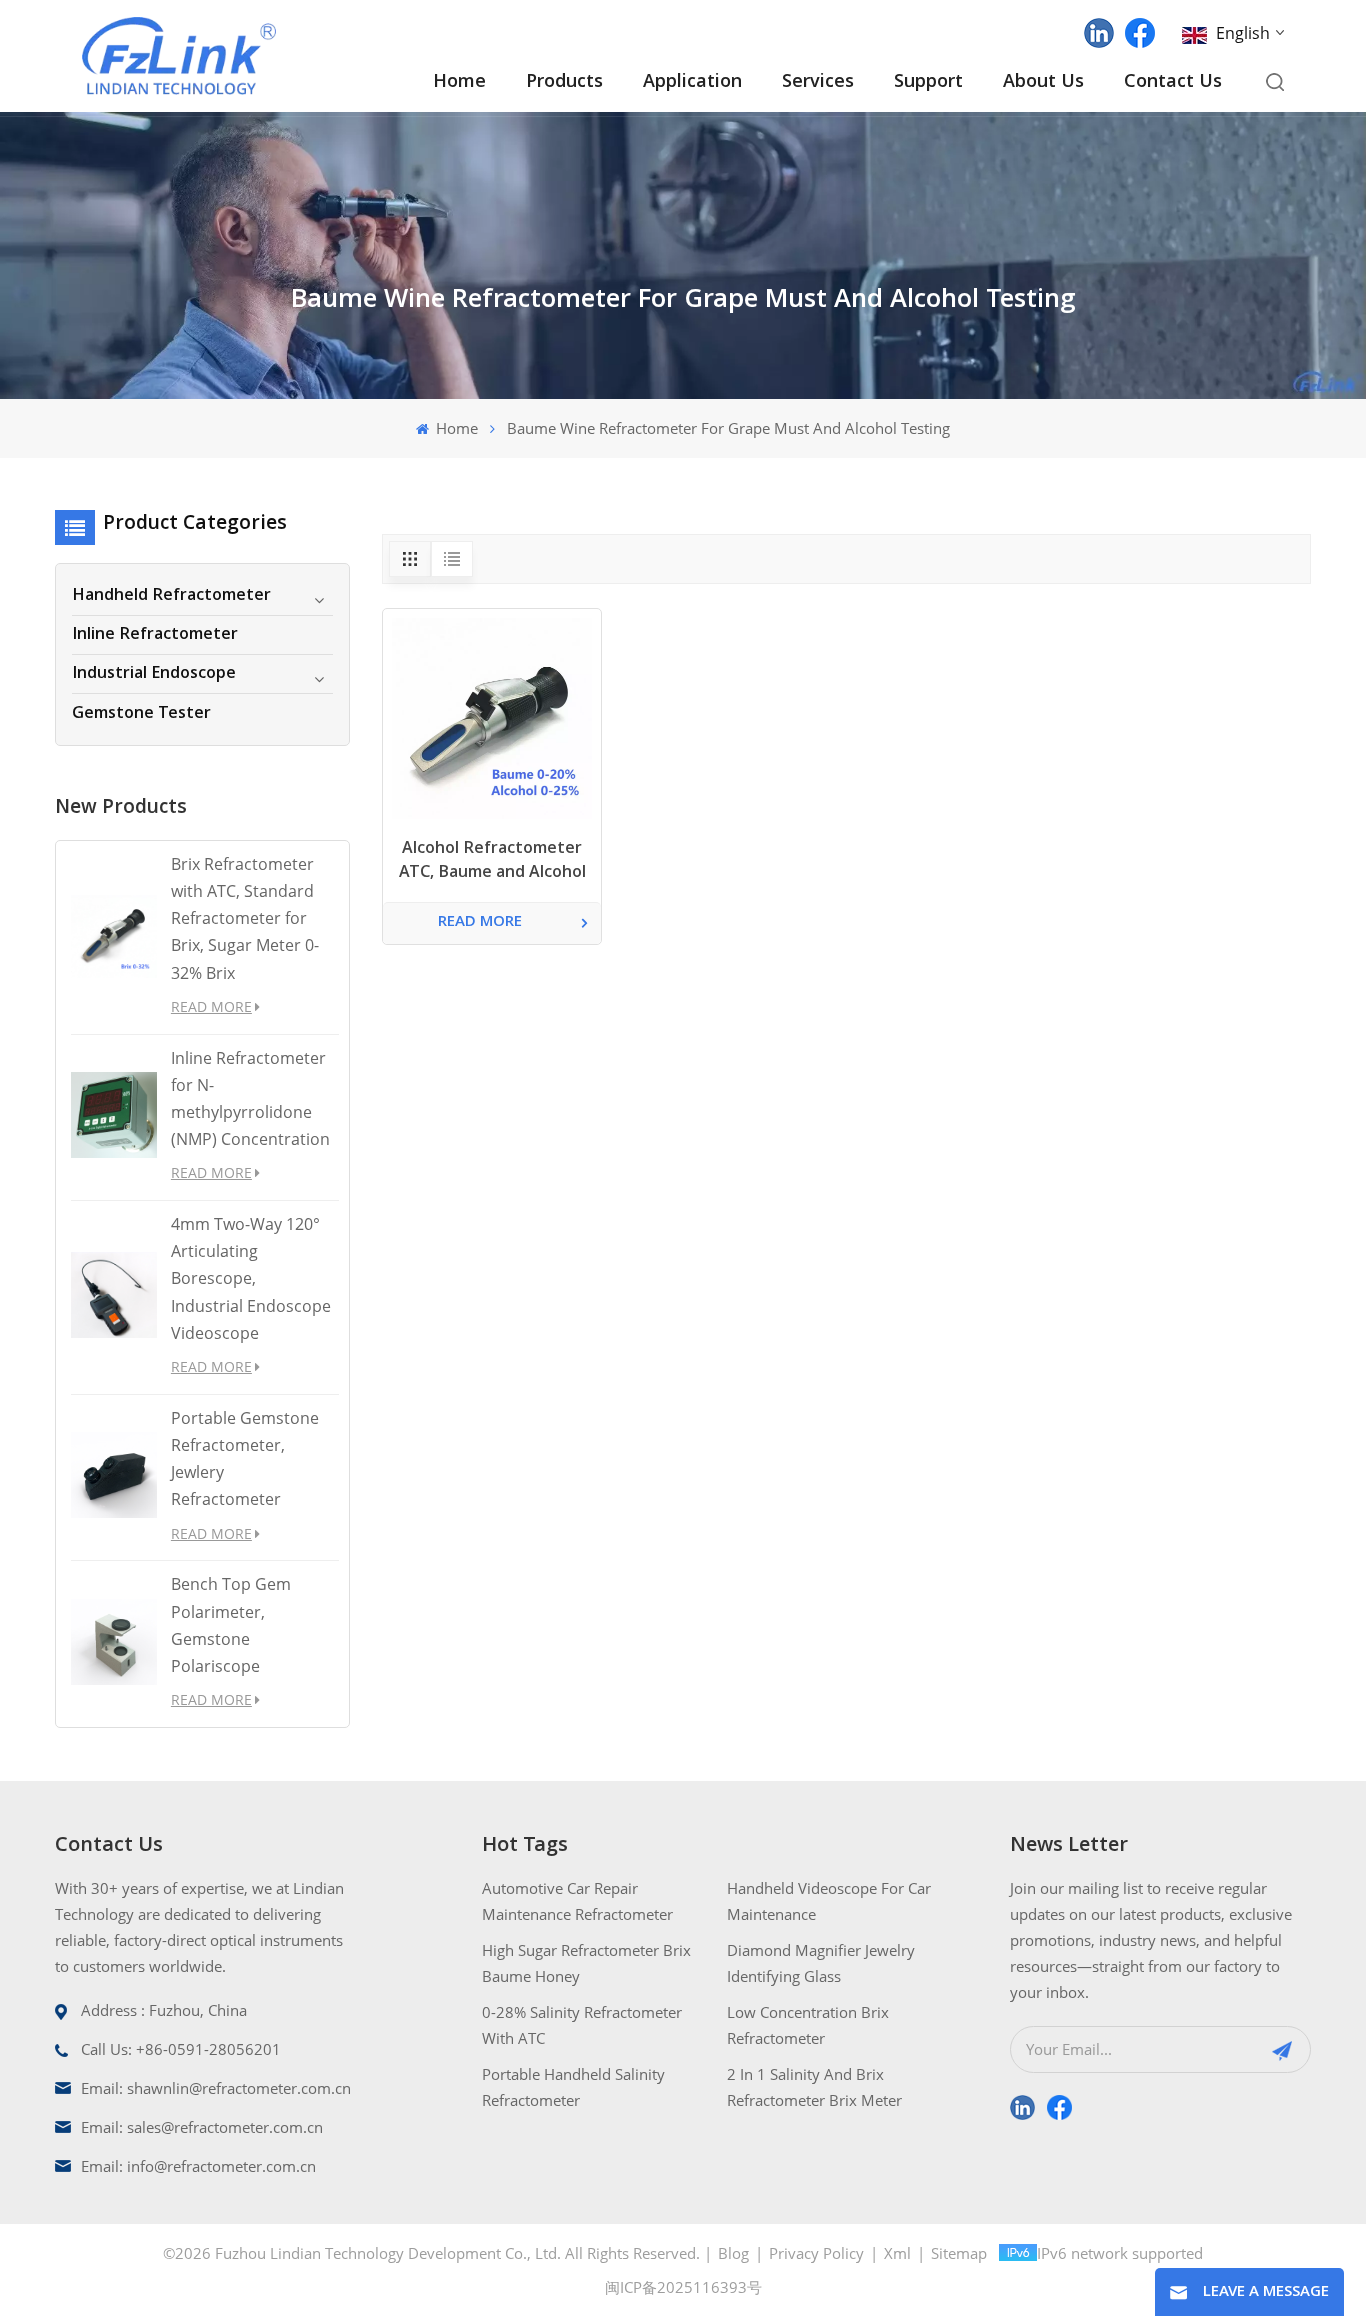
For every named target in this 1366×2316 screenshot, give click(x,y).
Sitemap (959, 2253)
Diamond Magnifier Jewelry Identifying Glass (821, 1963)
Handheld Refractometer (171, 596)
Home (459, 82)
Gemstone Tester (141, 714)
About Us (1043, 82)
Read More (211, 1006)
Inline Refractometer (155, 635)
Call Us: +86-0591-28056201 (181, 2049)
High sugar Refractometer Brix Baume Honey (586, 1963)
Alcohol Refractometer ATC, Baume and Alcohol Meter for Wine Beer (492, 863)
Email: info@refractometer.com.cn (198, 2166)
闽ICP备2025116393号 (683, 2287)
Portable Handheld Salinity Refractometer (573, 2087)
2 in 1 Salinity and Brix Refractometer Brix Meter (814, 2087)
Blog (733, 2253)
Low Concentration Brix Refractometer (808, 2025)
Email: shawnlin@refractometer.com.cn (216, 2088)
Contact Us (1173, 82)
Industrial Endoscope (154, 674)
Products (564, 82)
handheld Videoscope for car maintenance (829, 1901)
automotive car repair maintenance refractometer (577, 1901)
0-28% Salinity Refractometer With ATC (582, 2025)
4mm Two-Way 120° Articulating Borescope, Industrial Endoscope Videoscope (251, 1278)
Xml (897, 2253)
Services (818, 82)
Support (928, 82)
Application (692, 82)
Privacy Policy (816, 2253)
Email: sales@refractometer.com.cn (202, 2127)
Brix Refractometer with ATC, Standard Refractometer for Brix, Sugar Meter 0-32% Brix (245, 918)
